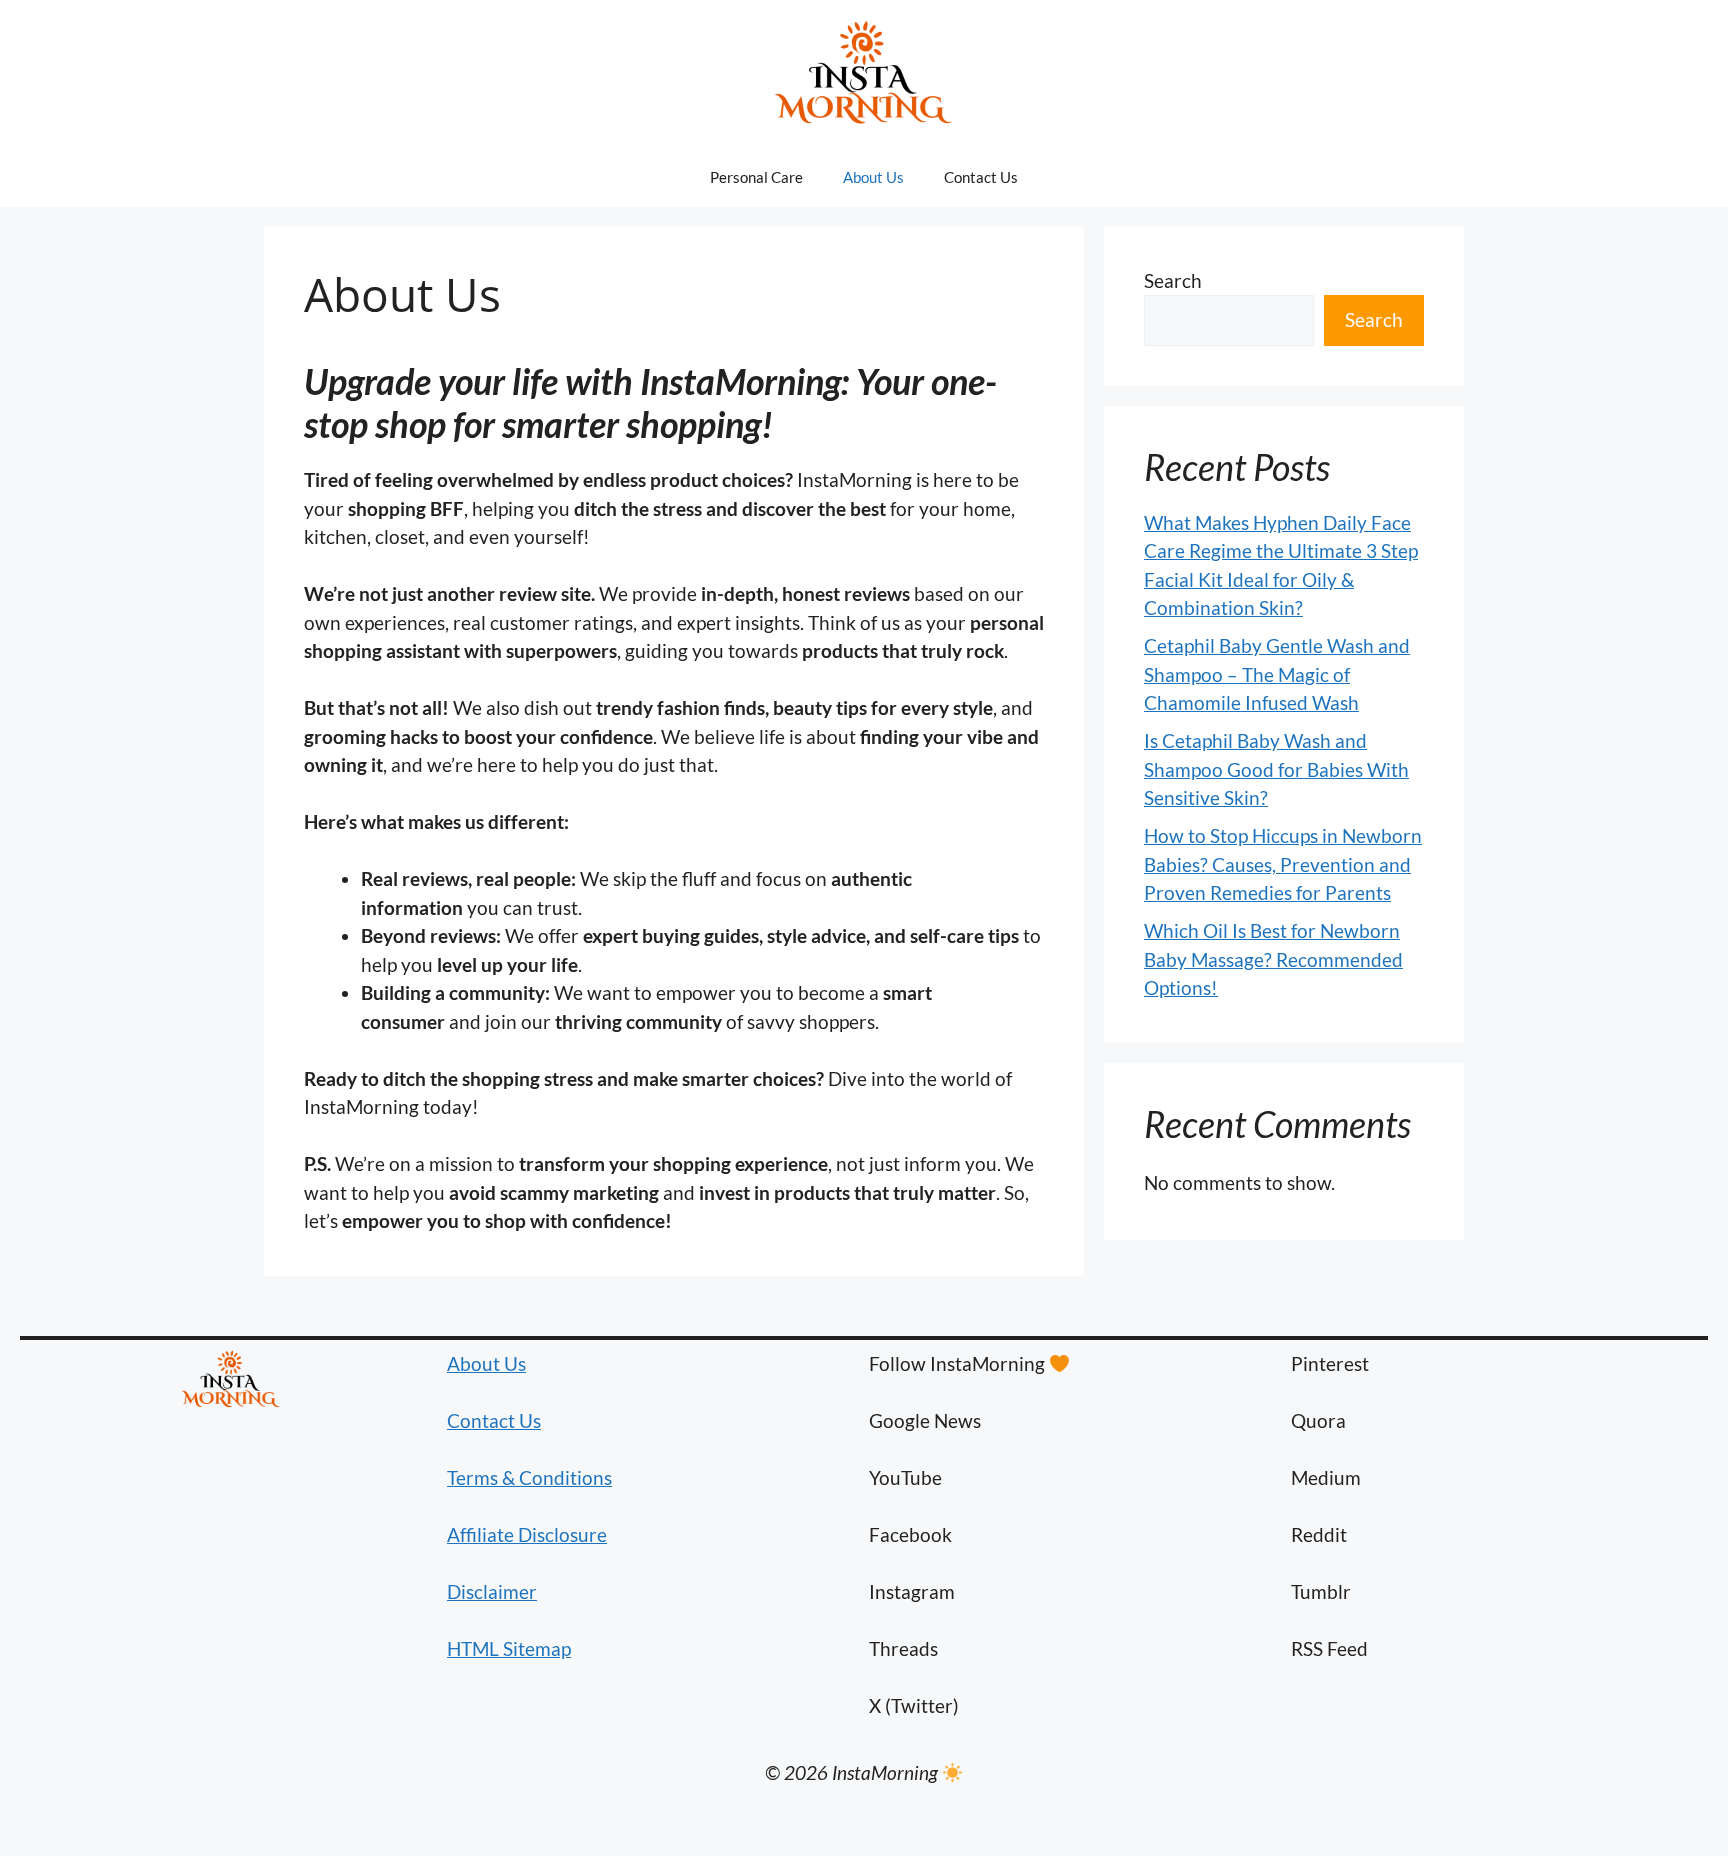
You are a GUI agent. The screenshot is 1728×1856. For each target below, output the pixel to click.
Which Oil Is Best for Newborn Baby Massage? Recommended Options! (1273, 959)
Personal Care (756, 177)
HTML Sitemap (509, 1648)
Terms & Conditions (529, 1477)
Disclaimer (492, 1591)
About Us (873, 177)
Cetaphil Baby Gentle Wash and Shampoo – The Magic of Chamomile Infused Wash (1277, 674)
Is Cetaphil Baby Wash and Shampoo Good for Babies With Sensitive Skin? (1276, 769)
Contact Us (981, 177)
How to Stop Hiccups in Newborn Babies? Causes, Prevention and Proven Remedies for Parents (1283, 864)
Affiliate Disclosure (527, 1534)
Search (1173, 280)
